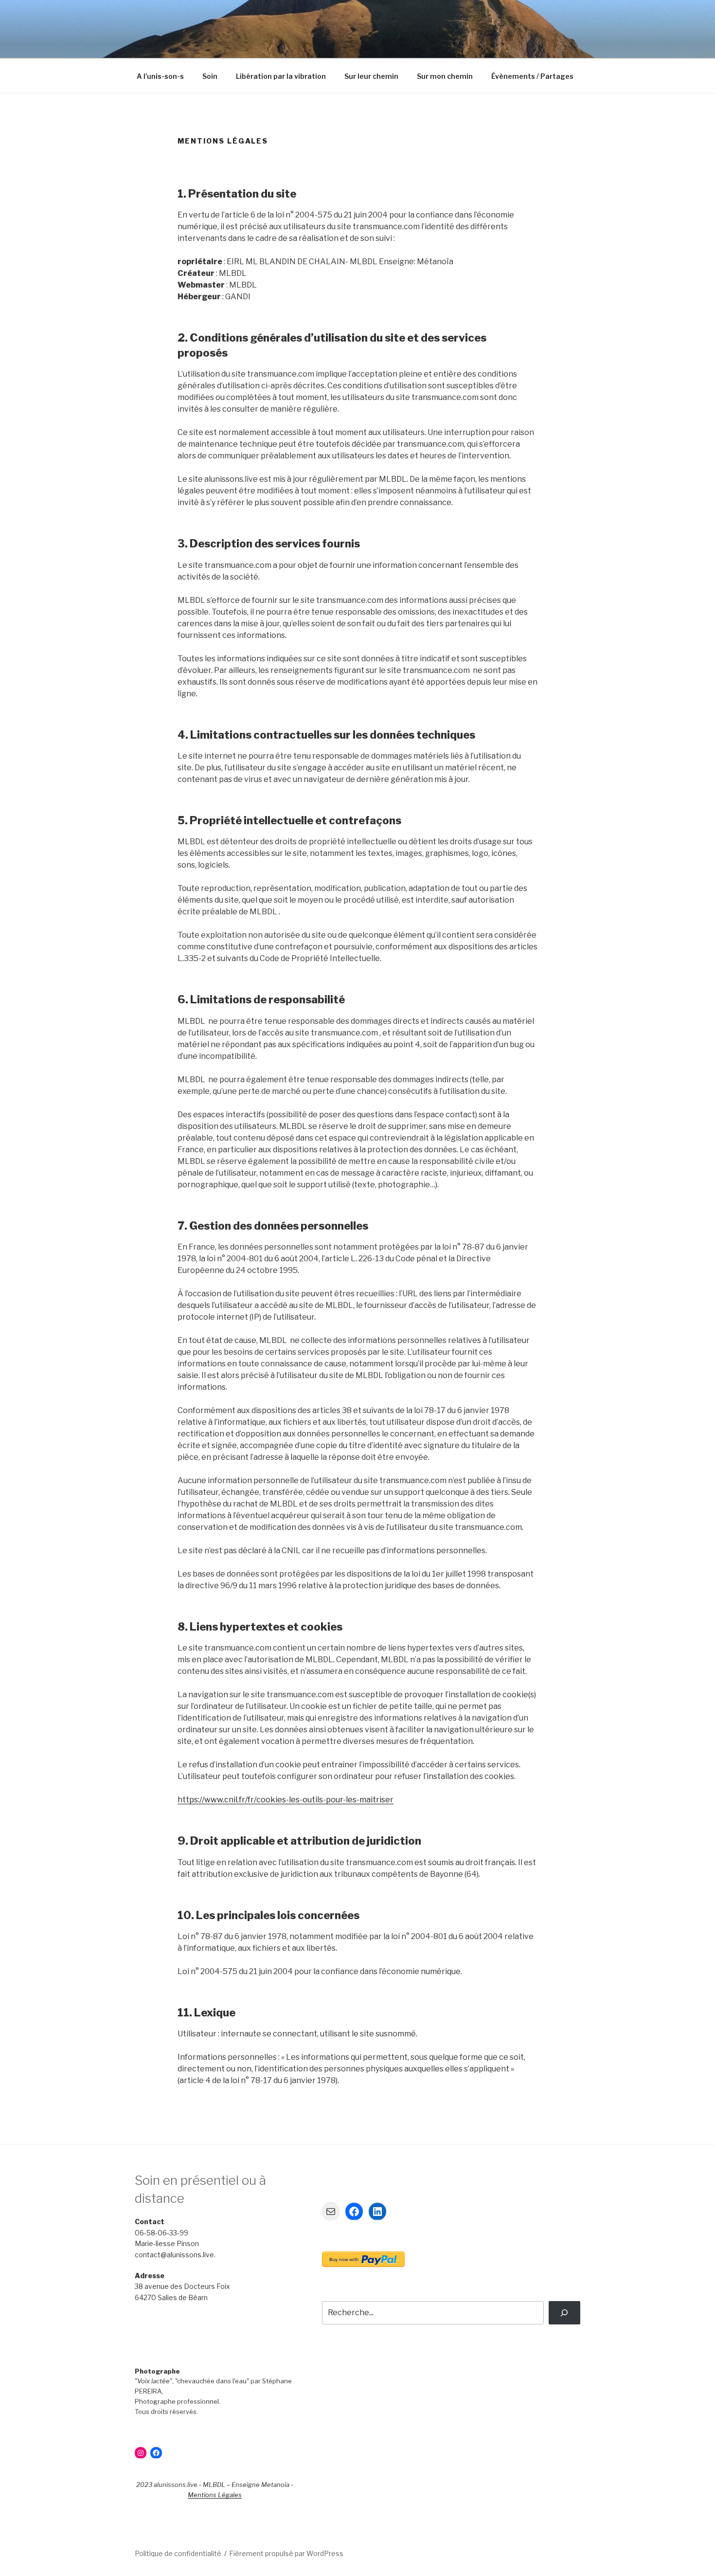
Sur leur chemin (371, 76)
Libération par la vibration (281, 76)
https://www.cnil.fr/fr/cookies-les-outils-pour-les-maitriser (286, 1800)
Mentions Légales (215, 2495)
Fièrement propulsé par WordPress (286, 2553)
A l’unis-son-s (160, 76)
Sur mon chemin (445, 76)
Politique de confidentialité (178, 2553)
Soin (210, 76)
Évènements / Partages (532, 76)
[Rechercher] (564, 2313)
